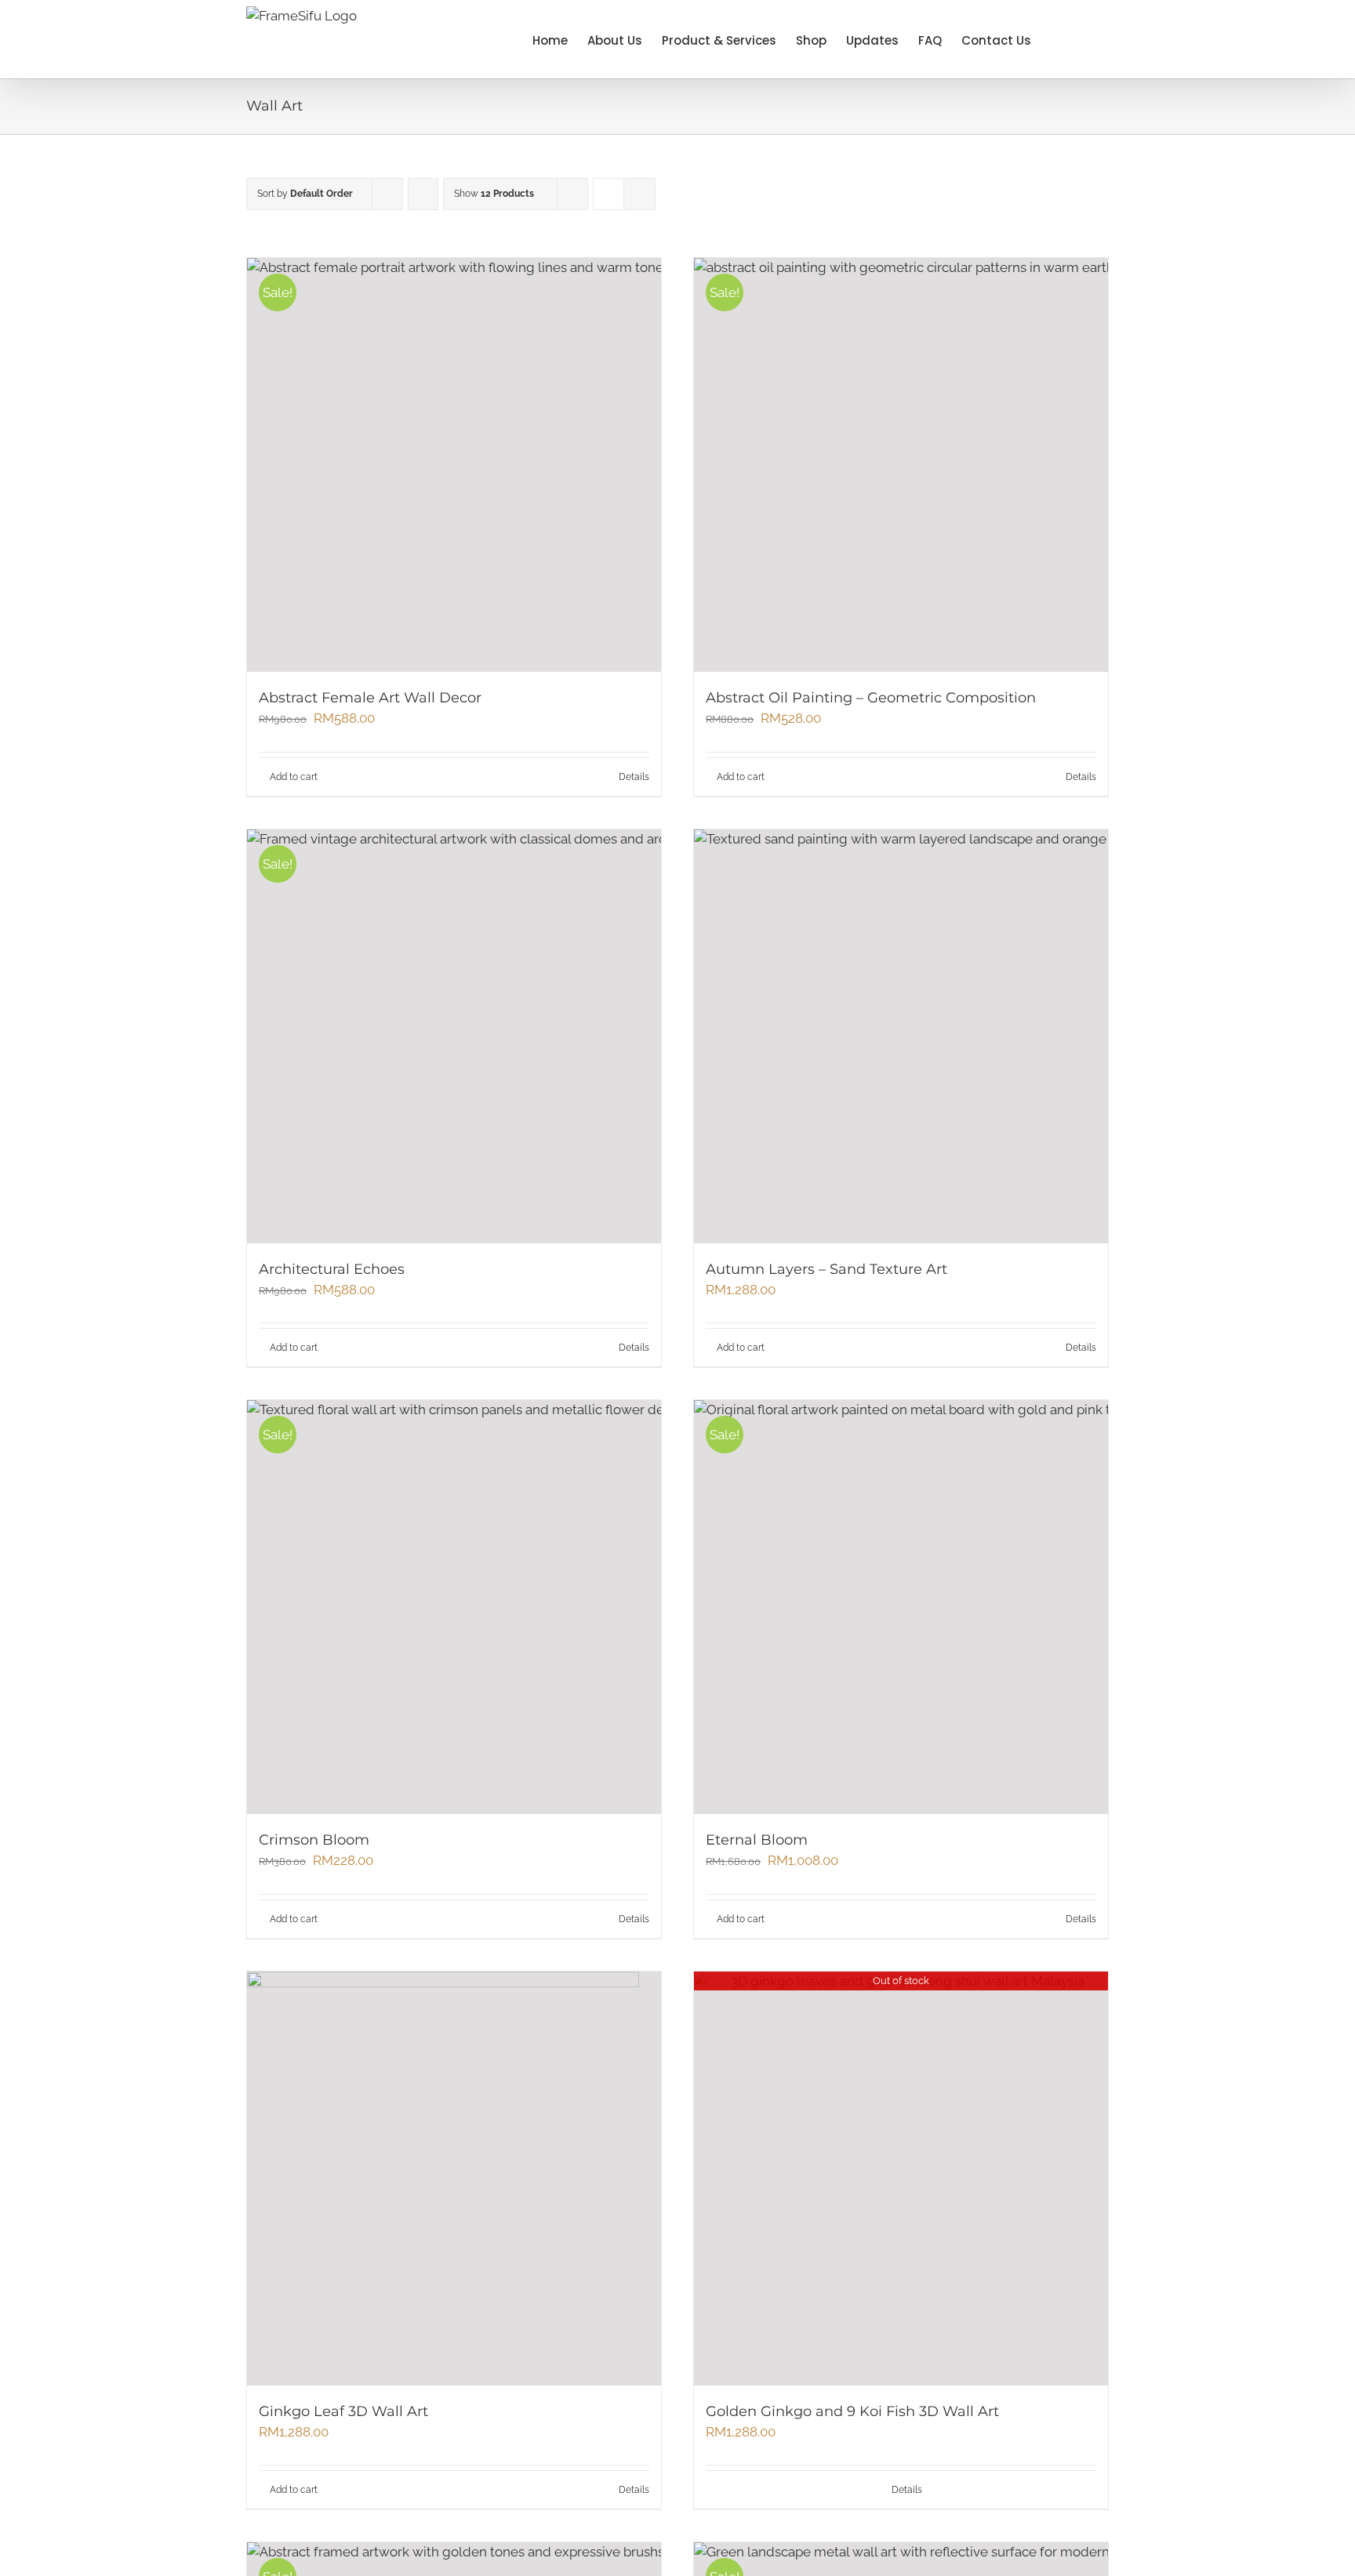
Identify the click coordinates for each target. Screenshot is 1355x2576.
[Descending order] (423, 194)
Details (634, 777)
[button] (1084, 39)
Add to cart (294, 777)
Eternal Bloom (757, 1840)
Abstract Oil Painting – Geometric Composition (871, 698)
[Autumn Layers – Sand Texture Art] (901, 1036)
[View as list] (639, 194)
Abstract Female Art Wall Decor (370, 698)
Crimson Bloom (314, 1840)
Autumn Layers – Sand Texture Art (826, 1269)
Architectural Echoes (332, 1269)
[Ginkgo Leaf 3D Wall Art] (454, 2179)
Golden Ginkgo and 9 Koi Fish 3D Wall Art (852, 2411)
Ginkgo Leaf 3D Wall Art (343, 2411)
